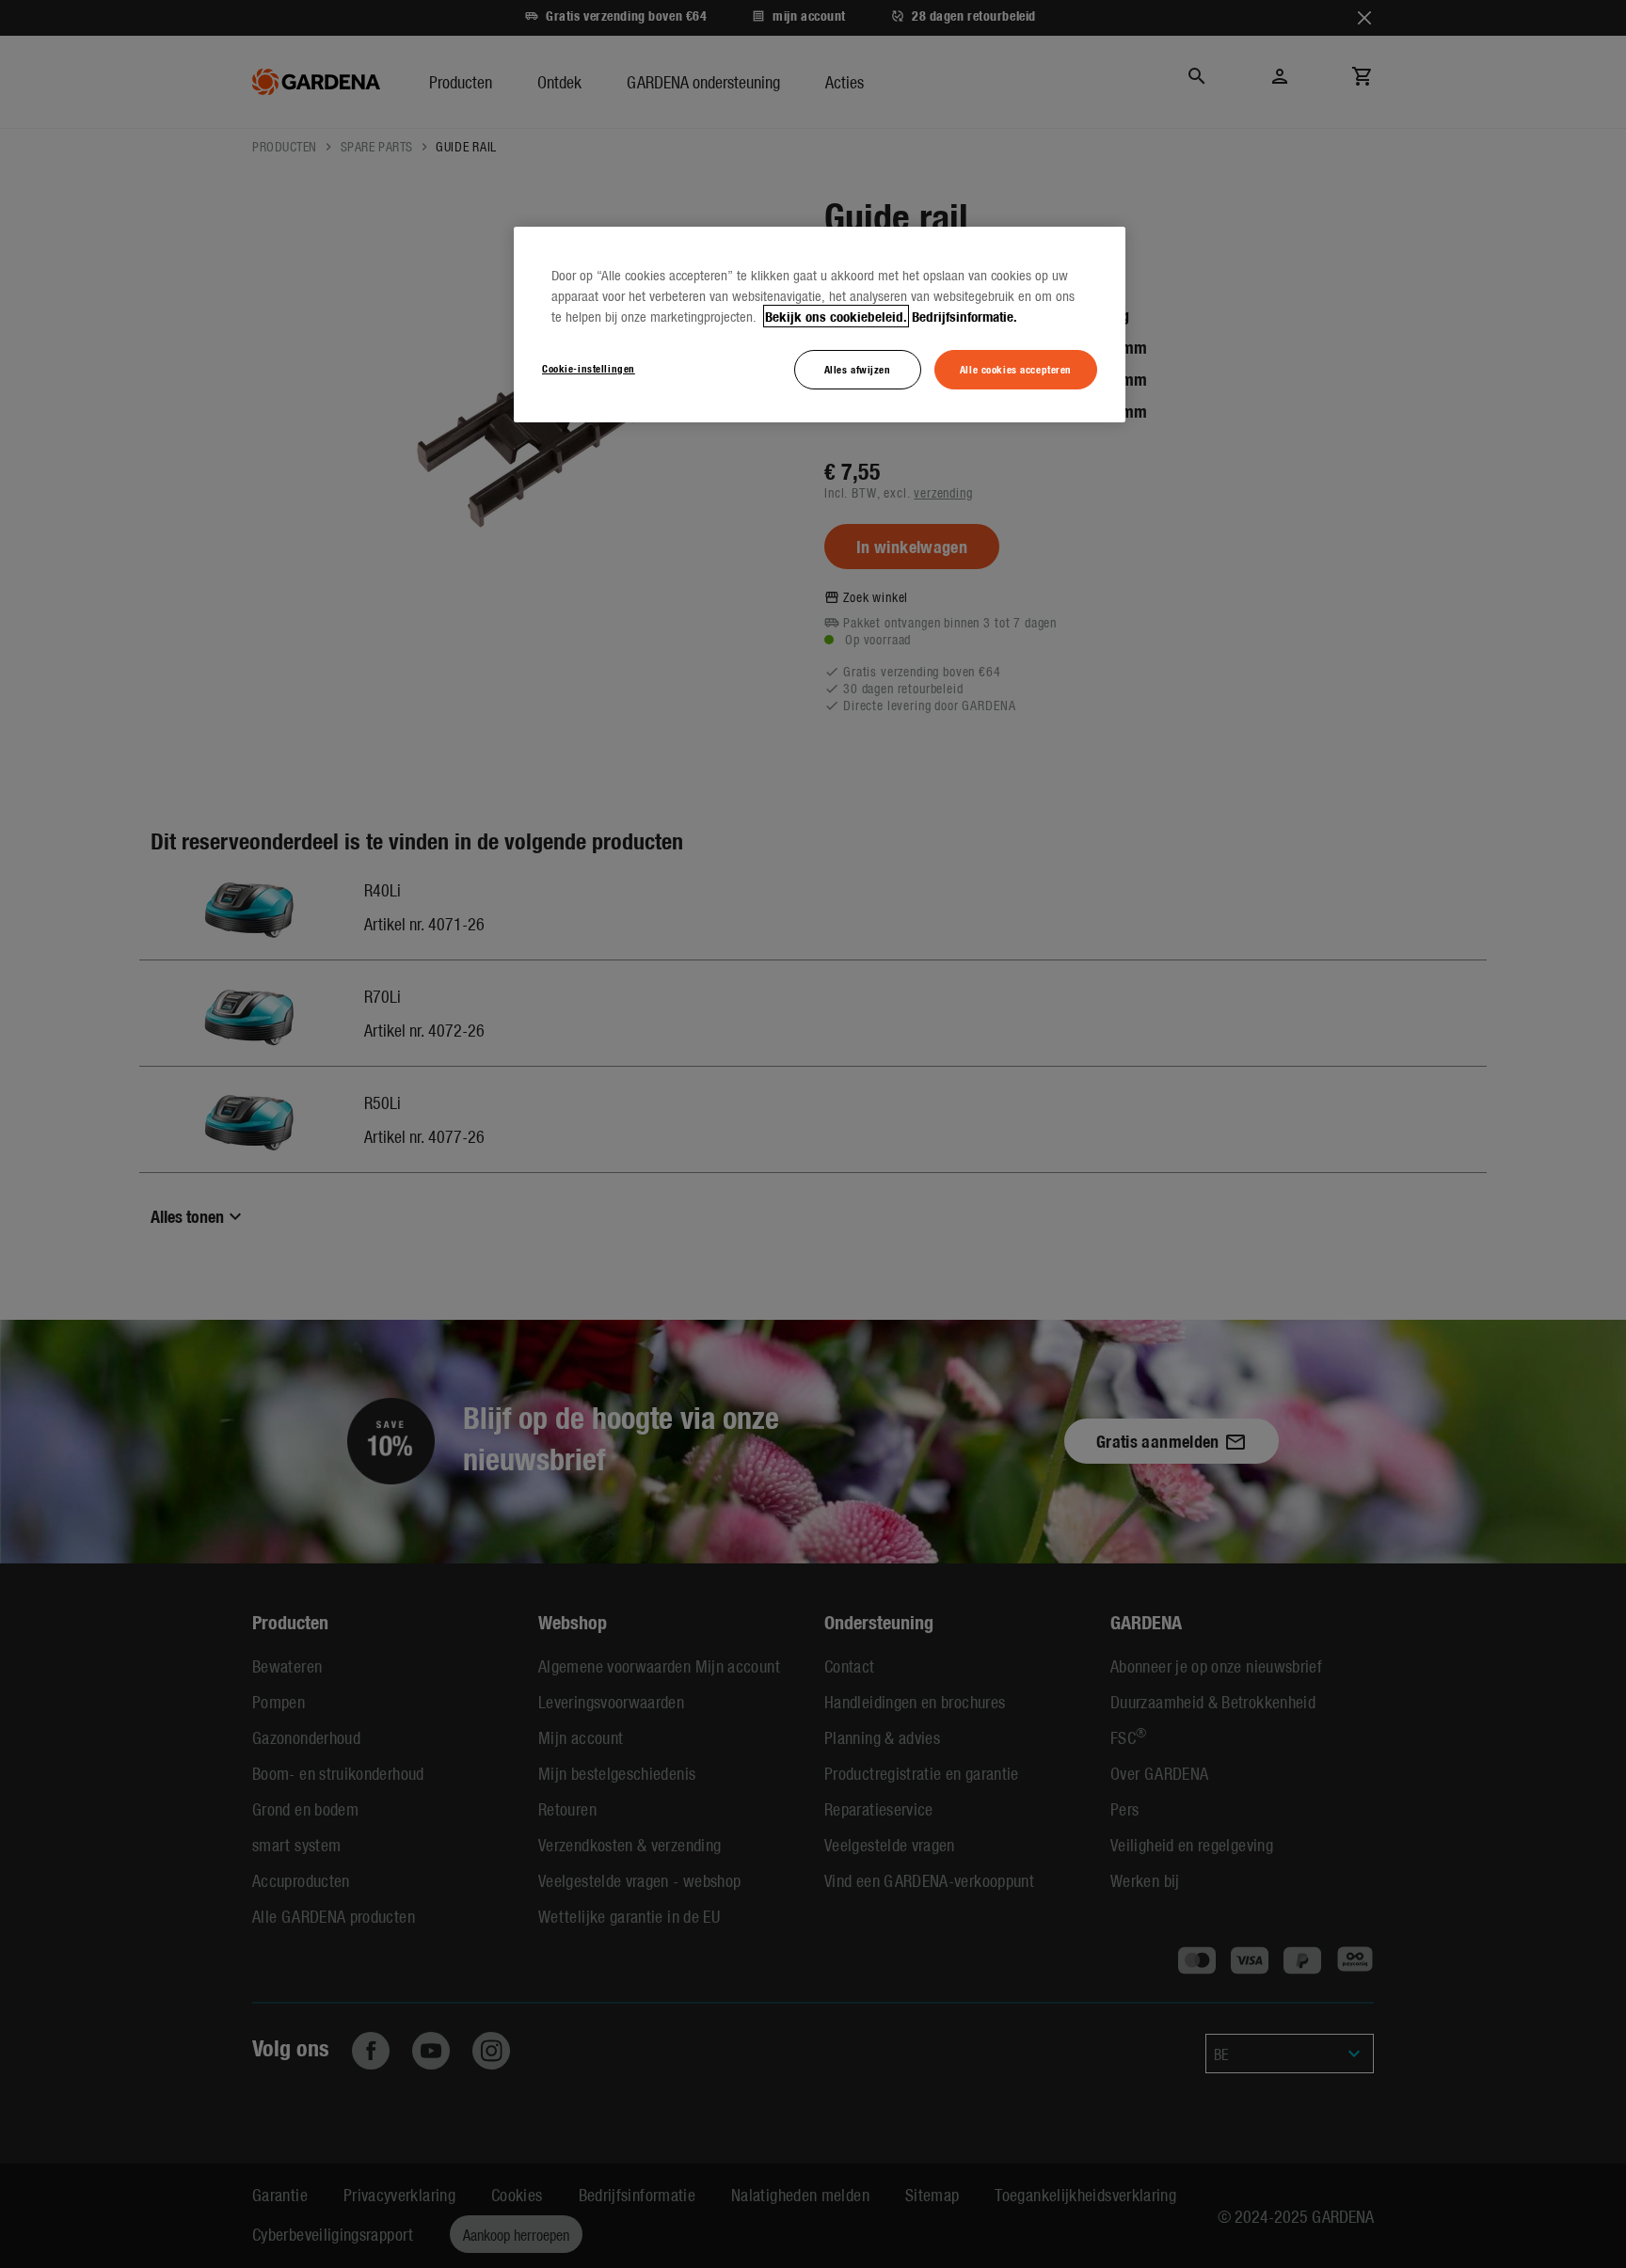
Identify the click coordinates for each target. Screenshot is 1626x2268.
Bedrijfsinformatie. (964, 316)
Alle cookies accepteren (1016, 369)
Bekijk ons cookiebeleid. (836, 316)
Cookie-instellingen (589, 368)
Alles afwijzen (858, 369)
